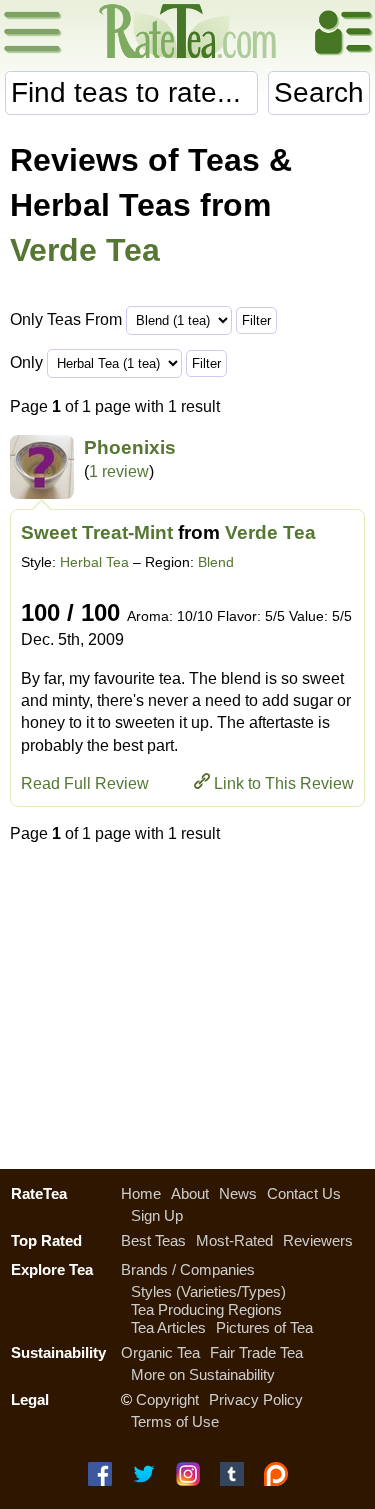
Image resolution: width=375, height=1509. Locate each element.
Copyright (167, 1399)
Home (141, 1193)
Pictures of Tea (264, 1327)
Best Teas (153, 1240)
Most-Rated (234, 1240)
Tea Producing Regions (206, 1309)
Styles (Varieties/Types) (208, 1291)
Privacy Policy (256, 1399)
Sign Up (157, 1215)
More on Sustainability (203, 1374)
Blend (216, 562)
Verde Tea (85, 250)
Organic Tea (160, 1352)
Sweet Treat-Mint (97, 532)
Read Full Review (85, 783)
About (190, 1193)
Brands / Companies (188, 1269)
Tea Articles (168, 1327)
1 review (119, 471)
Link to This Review (284, 783)
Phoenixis (130, 447)
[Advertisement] (187, 1001)
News (238, 1193)
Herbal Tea (94, 562)
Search (319, 92)
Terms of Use (175, 1421)
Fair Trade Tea (256, 1352)
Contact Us (304, 1193)
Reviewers (318, 1240)
